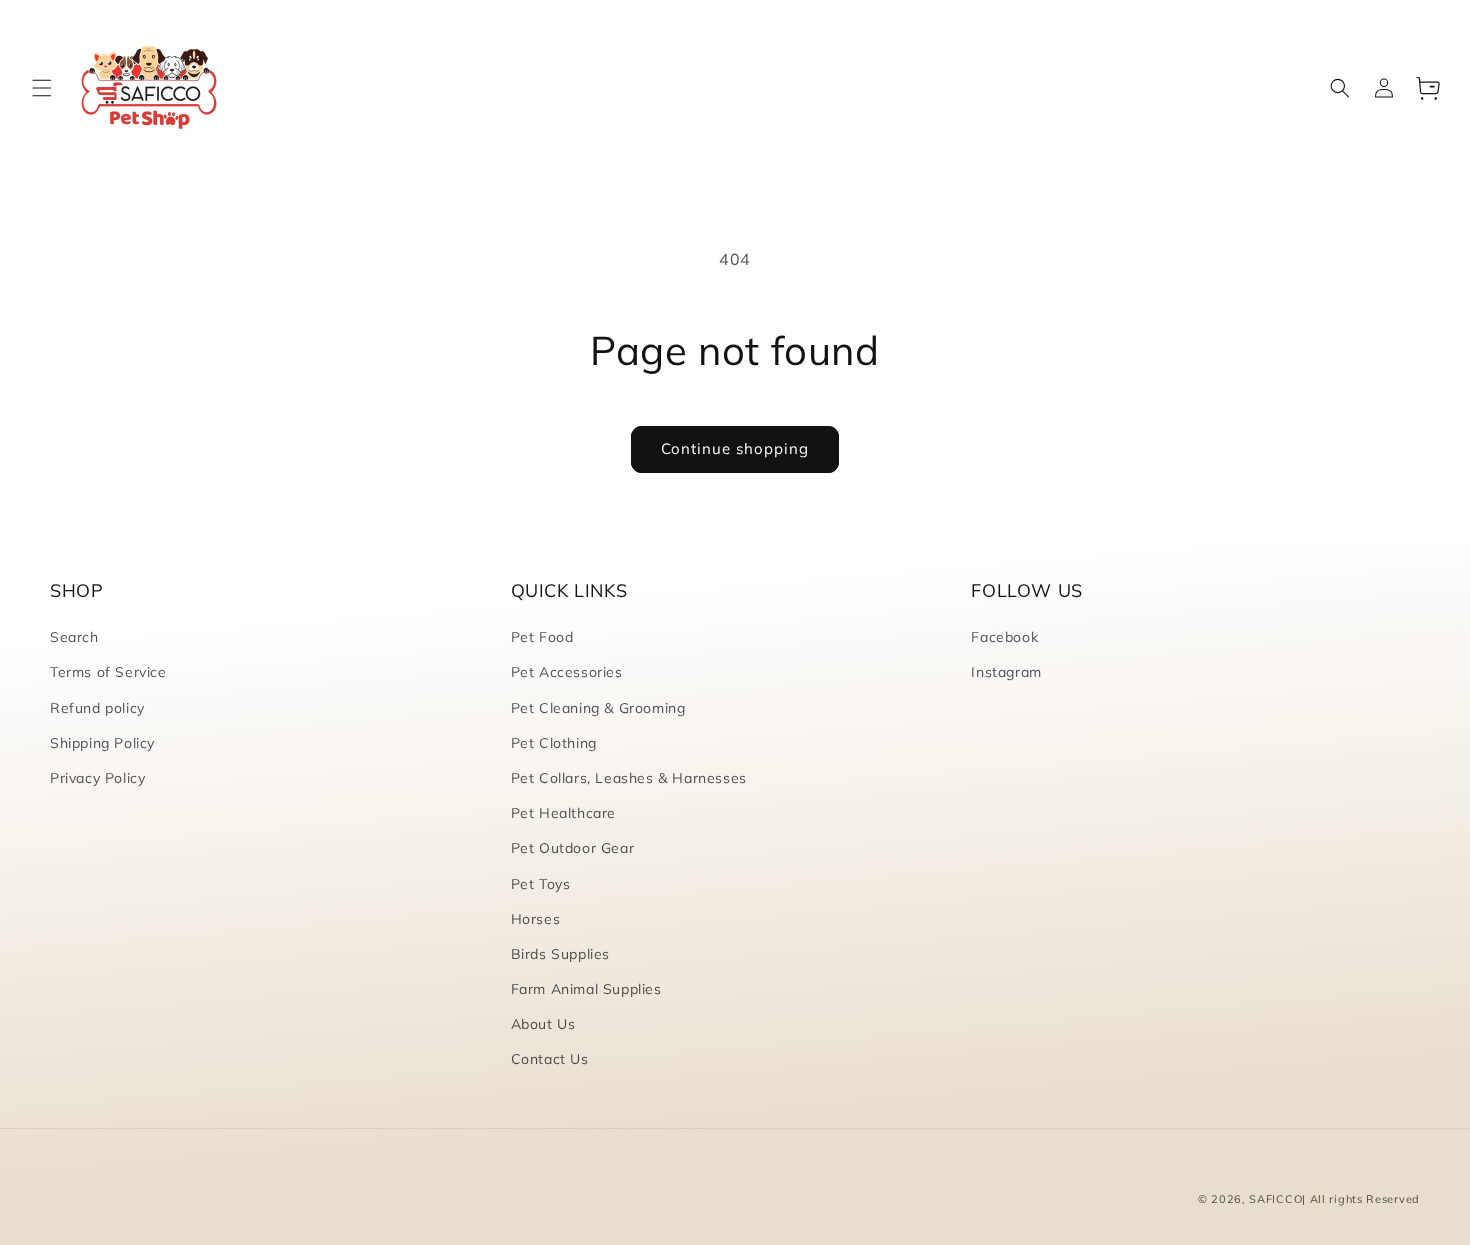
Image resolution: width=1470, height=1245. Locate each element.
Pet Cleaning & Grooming (598, 708)
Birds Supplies (560, 954)
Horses (536, 919)
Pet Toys (541, 884)
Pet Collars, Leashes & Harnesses (629, 778)
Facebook (1004, 637)
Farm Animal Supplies (586, 989)
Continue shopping (735, 448)
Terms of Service (108, 672)
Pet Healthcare (563, 813)
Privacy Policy (97, 778)
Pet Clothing (554, 743)
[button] (42, 88)
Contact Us (550, 1059)
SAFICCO (1275, 1199)
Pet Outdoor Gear (573, 848)
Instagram (1006, 672)
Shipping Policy (102, 743)
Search (74, 637)
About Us (543, 1024)
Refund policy (97, 708)
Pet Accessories (567, 672)
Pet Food (542, 637)
